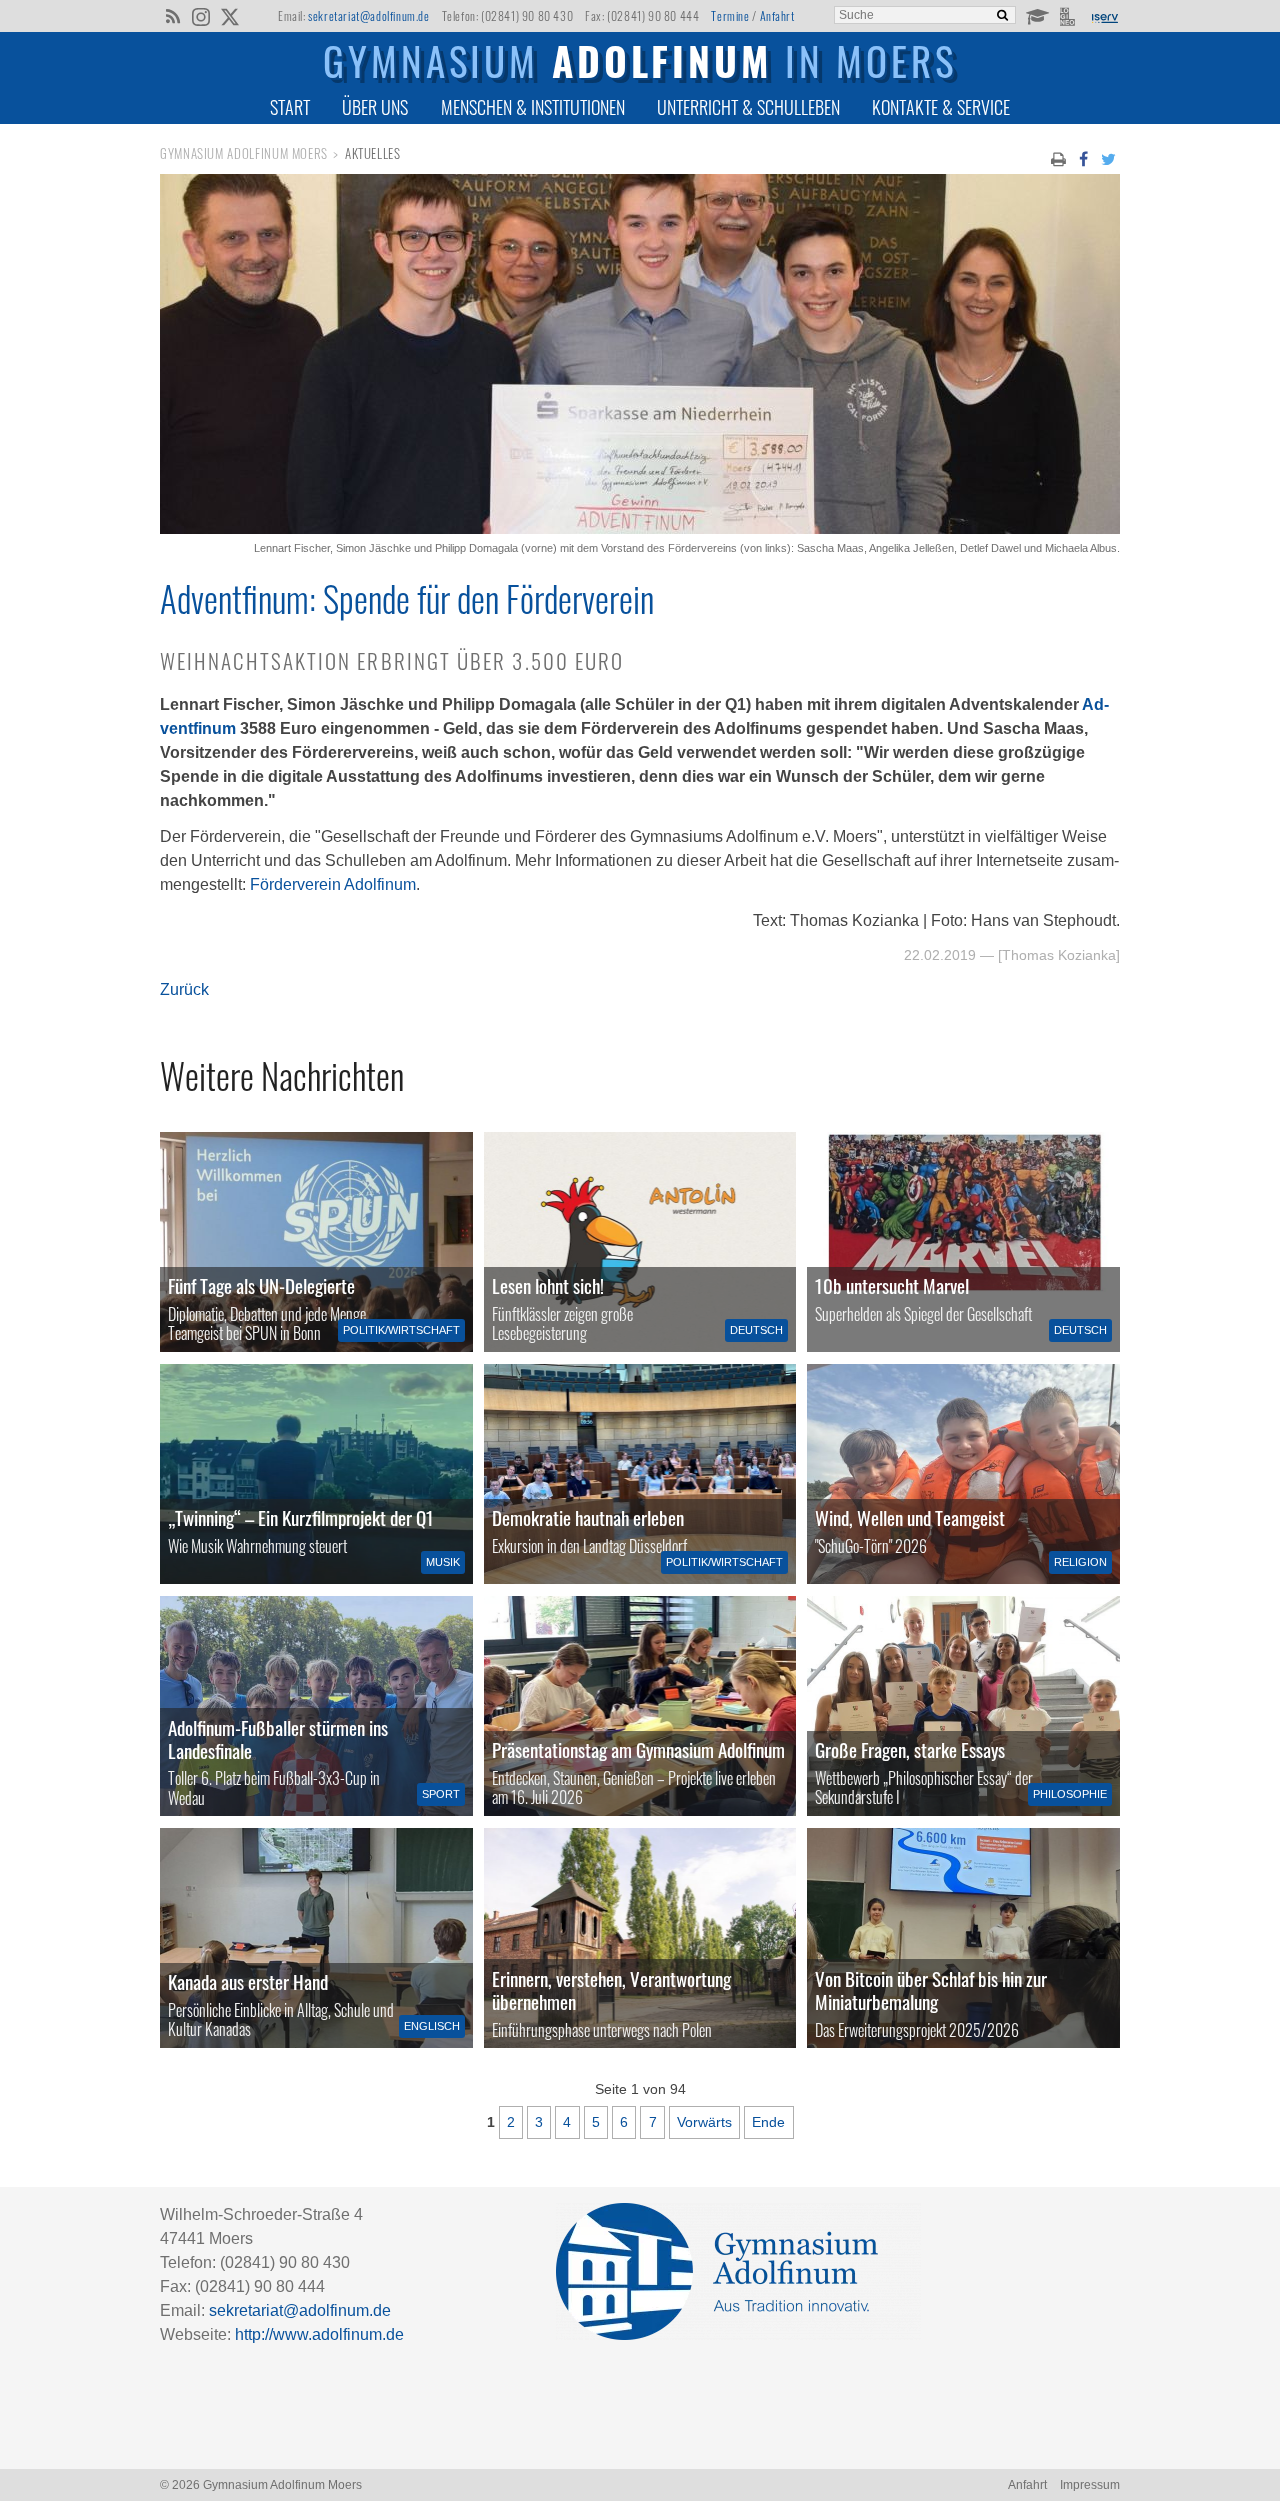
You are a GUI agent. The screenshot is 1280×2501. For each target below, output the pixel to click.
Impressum (1090, 2485)
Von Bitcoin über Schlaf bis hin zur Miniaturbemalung (931, 1990)
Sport (441, 1794)
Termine (730, 15)
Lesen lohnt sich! (548, 1285)
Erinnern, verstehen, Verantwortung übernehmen (611, 1990)
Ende (768, 2122)
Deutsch (756, 1330)
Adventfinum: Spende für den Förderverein (407, 598)
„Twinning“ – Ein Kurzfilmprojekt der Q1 (301, 1517)
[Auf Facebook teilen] (1083, 158)
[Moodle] (1036, 15)
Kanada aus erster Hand (248, 1981)
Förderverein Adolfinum (333, 884)
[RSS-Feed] (172, 15)
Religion (1080, 1562)
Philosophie (1070, 1794)
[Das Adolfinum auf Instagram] (202, 18)
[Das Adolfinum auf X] (229, 18)
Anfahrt (777, 15)
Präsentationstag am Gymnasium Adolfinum (638, 1749)
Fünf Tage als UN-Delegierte (261, 1285)
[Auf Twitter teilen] (1109, 158)
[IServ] (1104, 16)
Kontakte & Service (941, 107)
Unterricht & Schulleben (748, 107)
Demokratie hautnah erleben (588, 1517)
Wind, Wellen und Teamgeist (910, 1517)
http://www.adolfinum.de (319, 2334)
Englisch (432, 2026)
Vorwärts (704, 2122)
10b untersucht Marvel (892, 1285)
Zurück (184, 989)
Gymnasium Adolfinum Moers (244, 153)
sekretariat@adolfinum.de (368, 15)
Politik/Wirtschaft (401, 1330)
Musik (443, 1562)
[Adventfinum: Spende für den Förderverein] (640, 528)
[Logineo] (1069, 15)
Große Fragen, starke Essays (910, 1749)
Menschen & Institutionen (533, 107)
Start (290, 107)
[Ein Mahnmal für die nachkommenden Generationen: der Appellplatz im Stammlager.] (640, 1938)
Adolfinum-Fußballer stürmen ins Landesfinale (278, 1739)
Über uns (375, 107)
